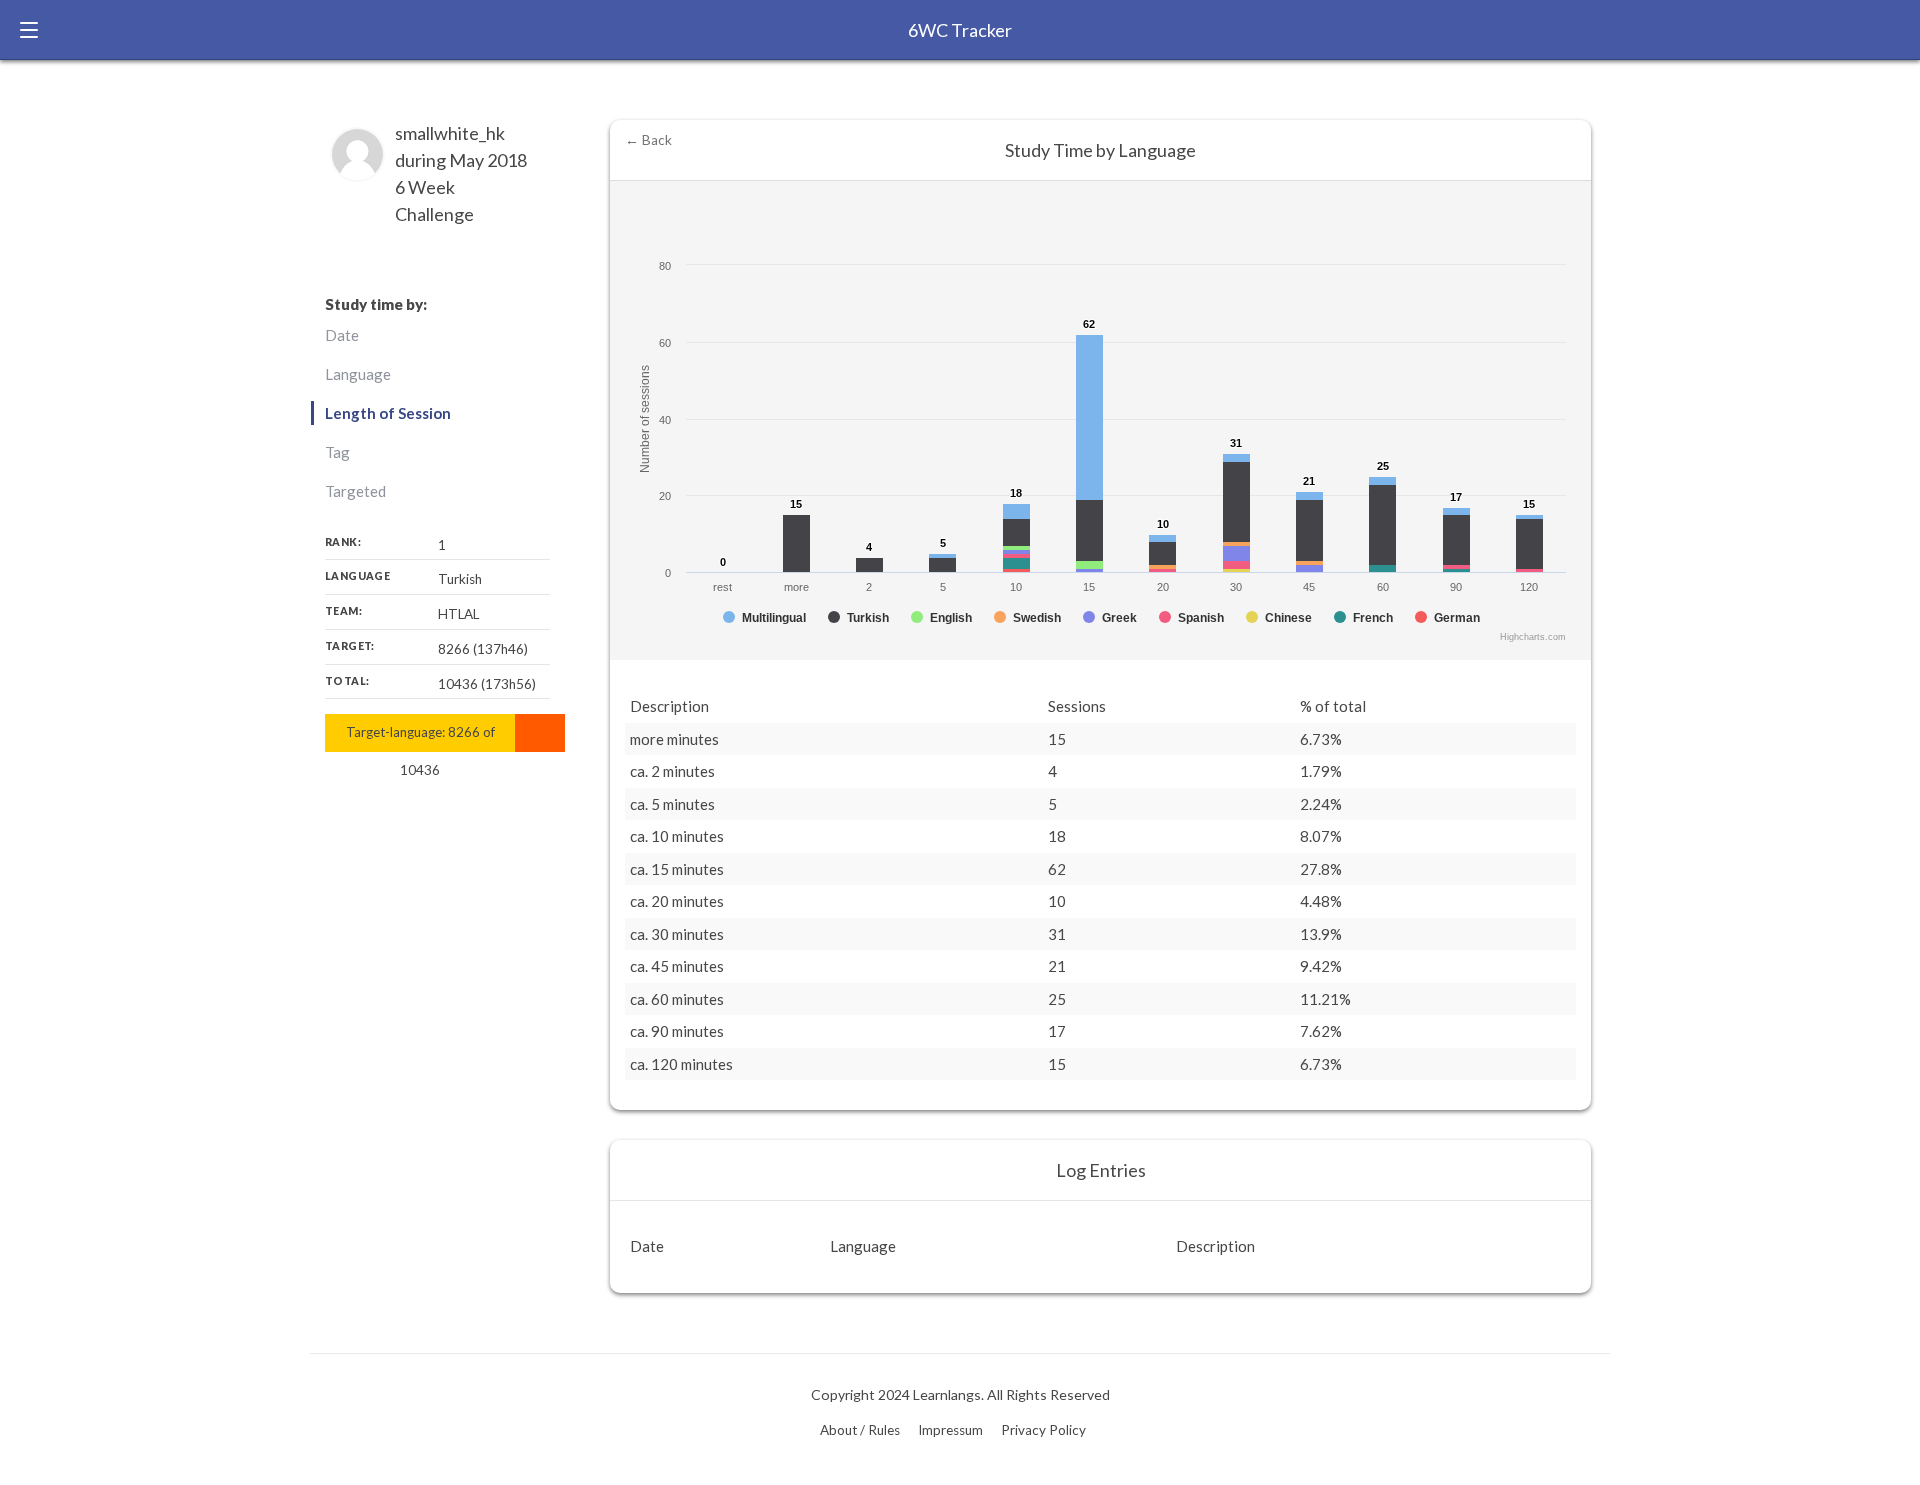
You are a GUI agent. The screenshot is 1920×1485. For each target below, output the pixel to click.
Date (342, 335)
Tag (337, 452)
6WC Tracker (960, 30)
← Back (648, 140)
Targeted (355, 491)
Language (358, 374)
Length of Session (388, 413)
